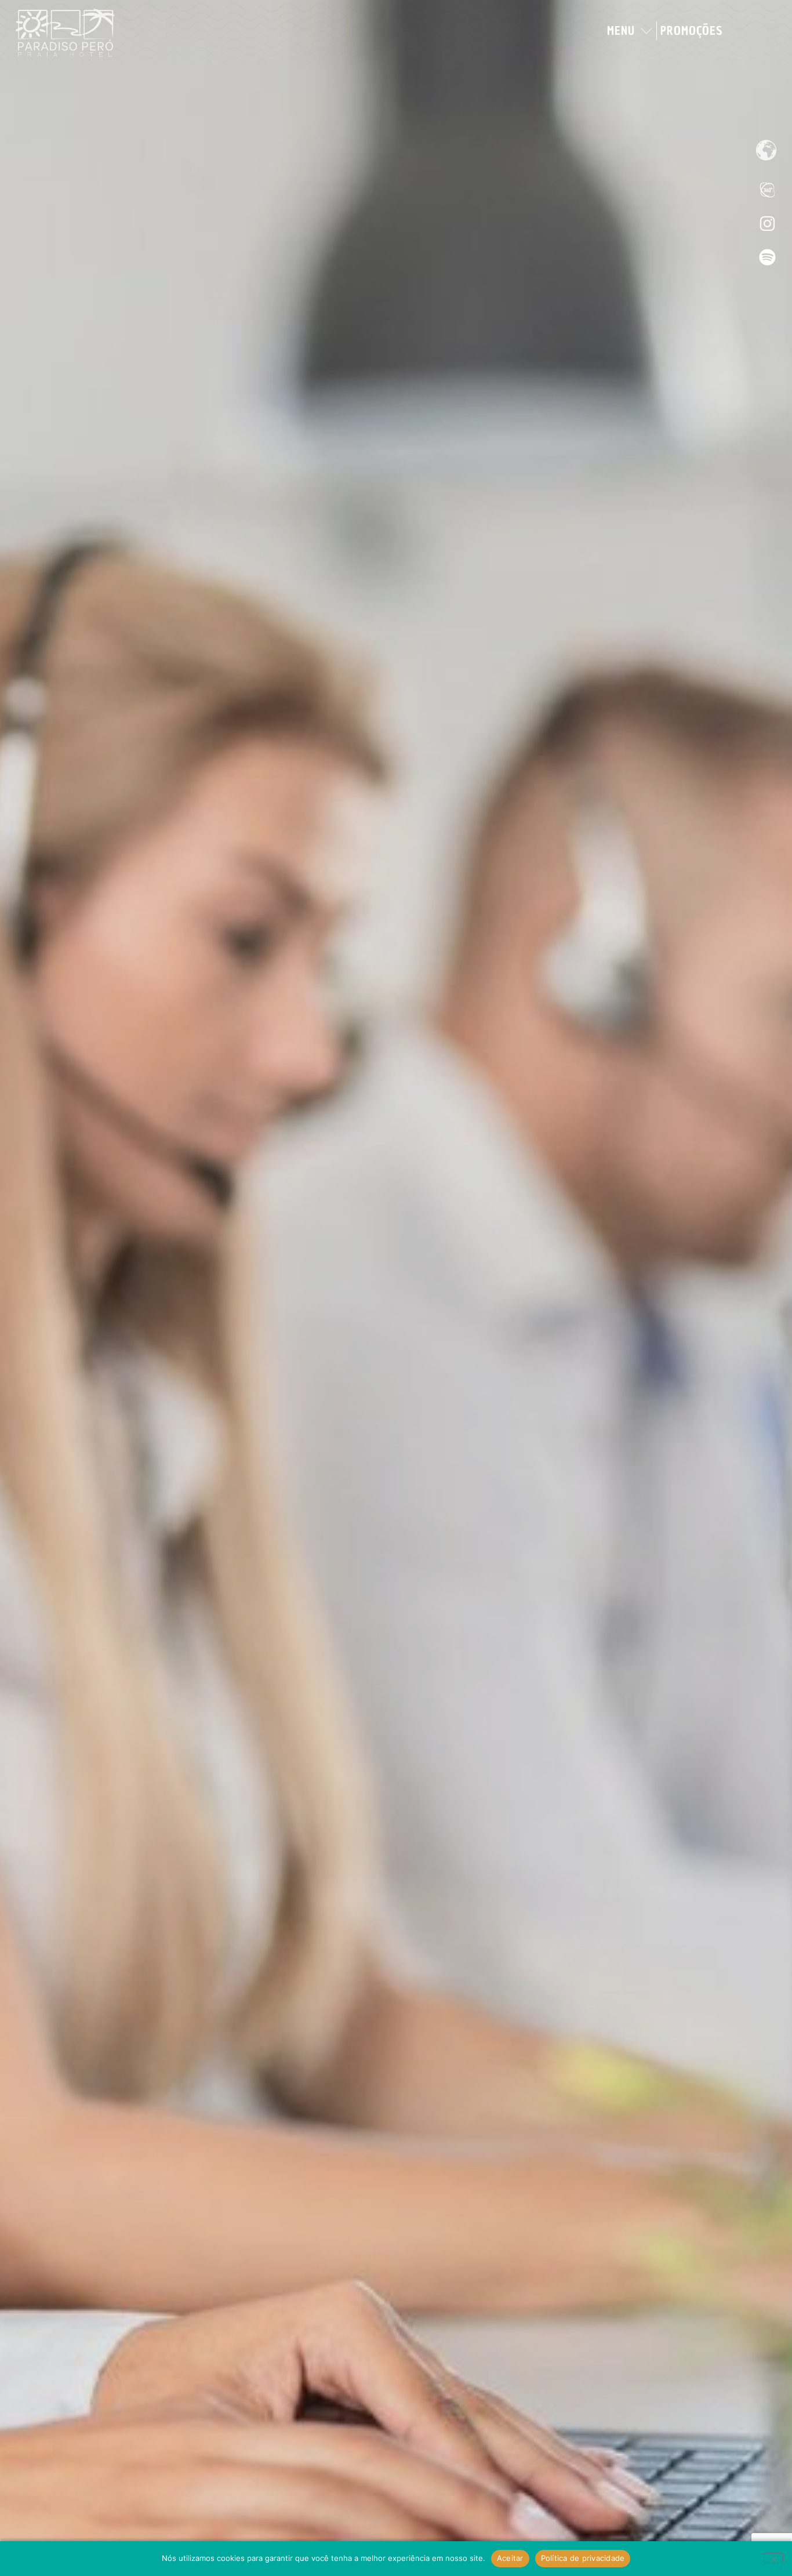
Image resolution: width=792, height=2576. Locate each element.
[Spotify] (767, 257)
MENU (621, 31)
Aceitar (510, 2558)
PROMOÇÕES (691, 31)
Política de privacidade (583, 2558)
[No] (773, 2558)
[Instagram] (767, 223)
